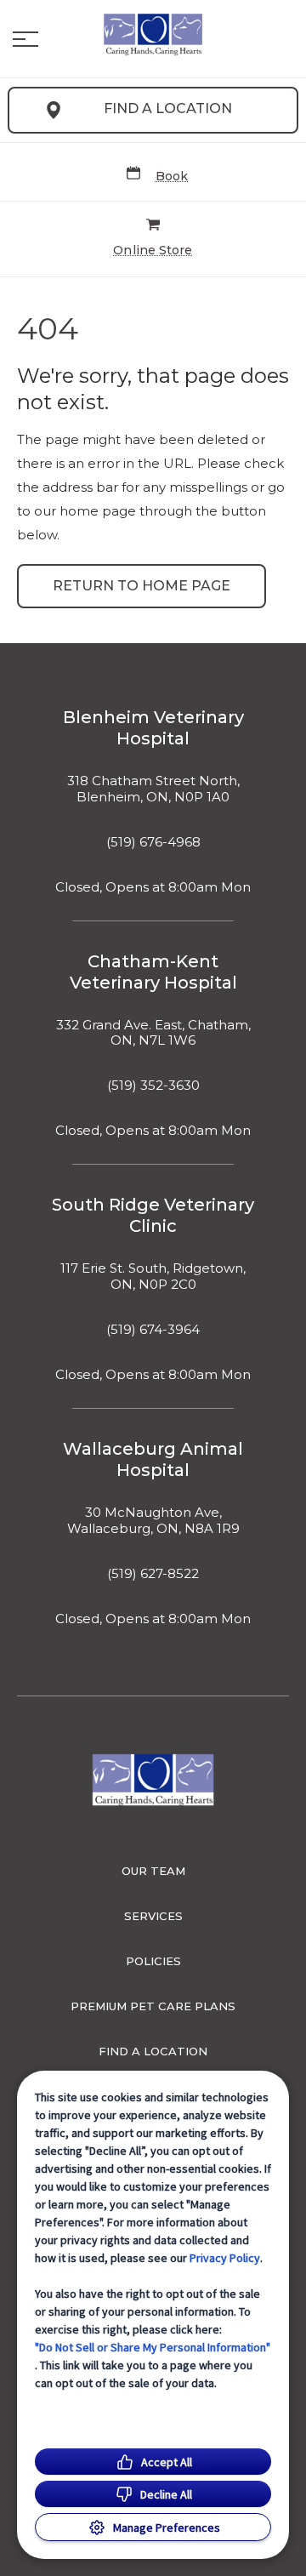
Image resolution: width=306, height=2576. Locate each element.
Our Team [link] (153, 1871)
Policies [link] (153, 1961)
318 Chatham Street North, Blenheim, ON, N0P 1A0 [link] (153, 789)
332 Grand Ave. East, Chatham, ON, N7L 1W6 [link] (153, 1033)
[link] (153, 35)
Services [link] (153, 1916)
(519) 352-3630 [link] (153, 1086)
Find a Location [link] (168, 108)
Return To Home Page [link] (142, 586)
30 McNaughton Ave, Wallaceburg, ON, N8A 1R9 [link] (153, 1521)
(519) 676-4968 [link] (153, 842)
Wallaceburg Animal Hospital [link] (153, 1459)
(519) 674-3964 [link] (153, 1330)
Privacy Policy (225, 2258)
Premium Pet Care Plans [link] (153, 2006)
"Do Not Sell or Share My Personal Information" (153, 2347)
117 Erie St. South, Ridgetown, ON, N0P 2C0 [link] (153, 1277)
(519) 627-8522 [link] (153, 1574)
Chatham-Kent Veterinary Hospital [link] (153, 972)
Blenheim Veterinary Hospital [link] (153, 728)
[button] (25, 39)
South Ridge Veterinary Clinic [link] (153, 1215)
